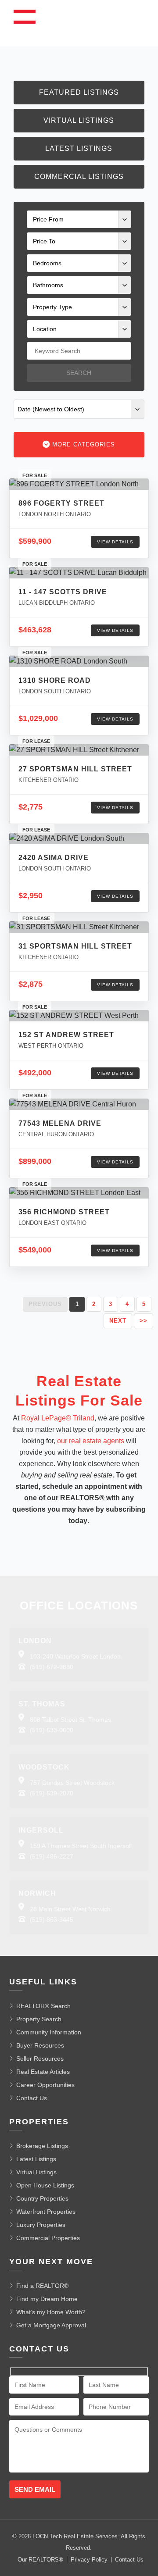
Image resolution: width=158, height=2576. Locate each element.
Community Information (49, 2032)
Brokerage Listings (42, 2146)
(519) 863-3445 (52, 1920)
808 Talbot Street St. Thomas (70, 1720)
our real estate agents (91, 1441)
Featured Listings (79, 92)
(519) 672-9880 (52, 1667)
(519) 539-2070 (52, 1793)
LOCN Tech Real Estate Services (75, 2536)
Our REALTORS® (40, 2560)
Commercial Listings (79, 177)
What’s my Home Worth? (51, 2312)
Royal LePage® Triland (58, 1418)
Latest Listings (79, 148)
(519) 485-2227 (52, 1856)
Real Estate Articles (43, 2072)
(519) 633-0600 (52, 1730)
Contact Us (32, 2098)
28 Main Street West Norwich (70, 1909)
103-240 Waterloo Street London (75, 1656)
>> (144, 1321)
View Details (115, 542)
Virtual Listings (79, 120)
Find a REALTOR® (42, 2286)
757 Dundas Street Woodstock (72, 1783)
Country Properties (42, 2198)
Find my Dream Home (47, 2299)
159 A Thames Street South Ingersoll (81, 1846)
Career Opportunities (45, 2085)
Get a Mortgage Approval (51, 2325)
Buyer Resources (40, 2045)
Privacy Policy (89, 2560)
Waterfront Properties (46, 2212)
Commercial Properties (48, 2238)
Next (118, 1321)
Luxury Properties (41, 2225)
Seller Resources (40, 2059)
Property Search (39, 2019)
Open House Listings (45, 2185)
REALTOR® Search (43, 2006)
